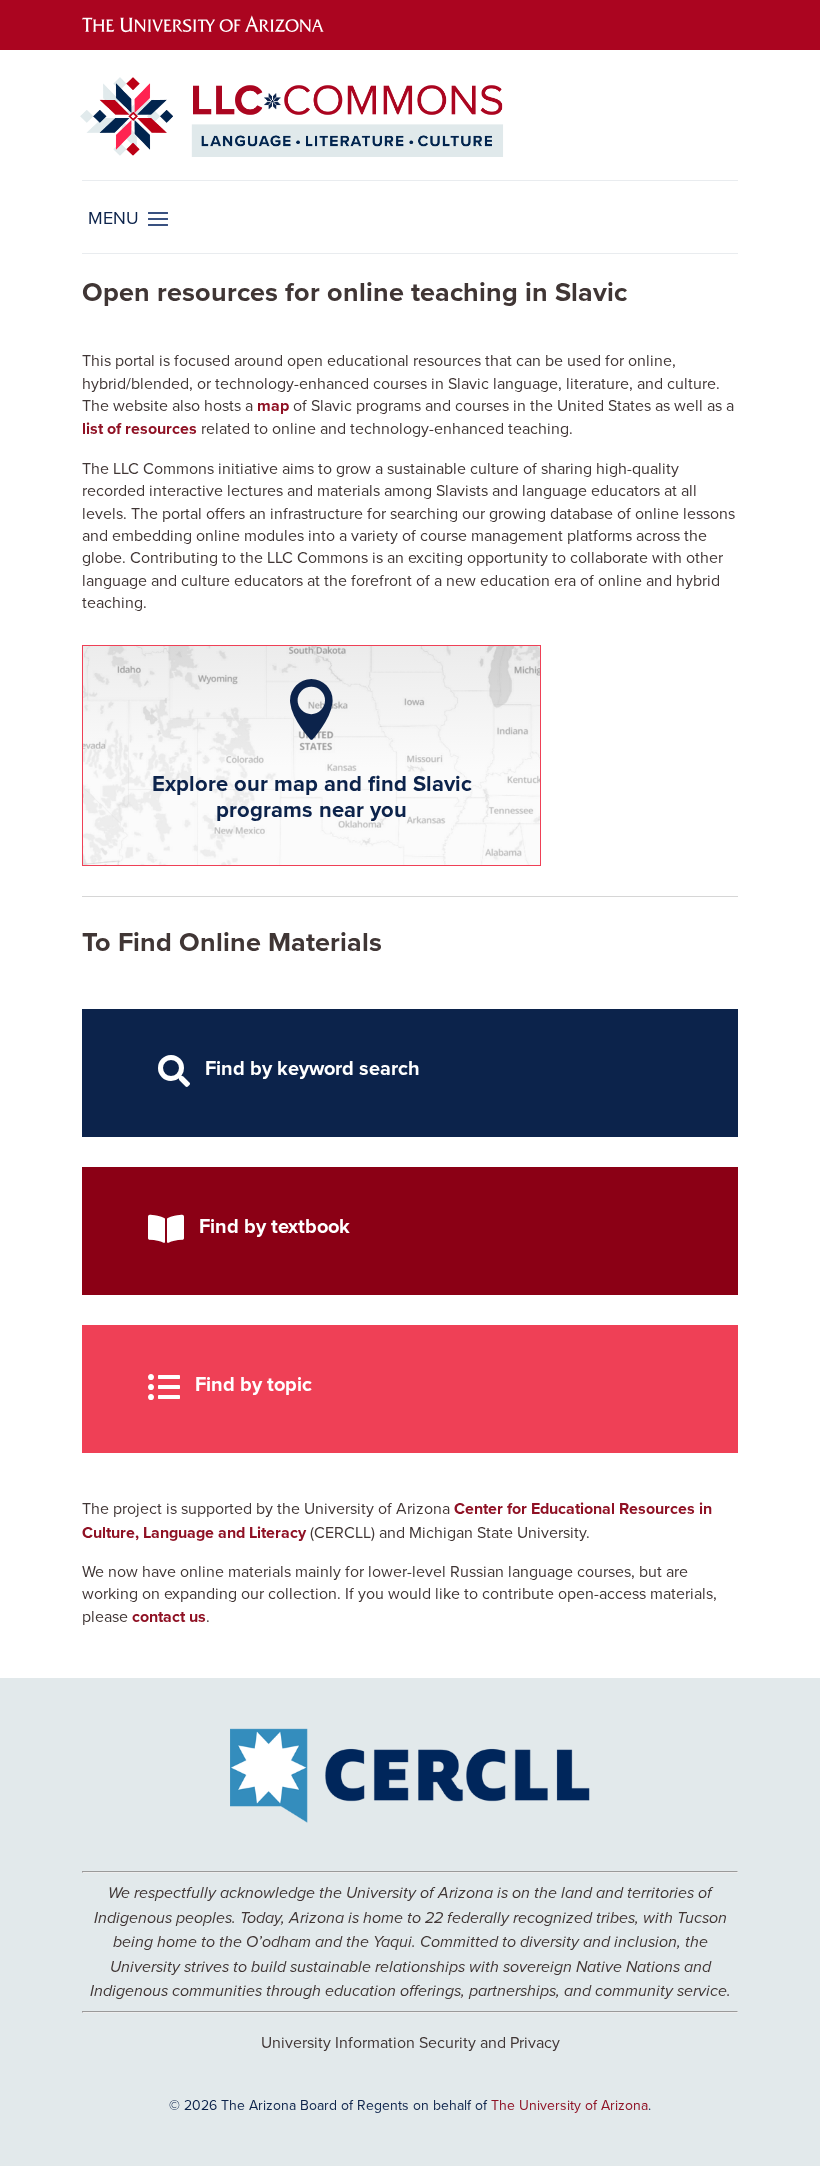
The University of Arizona (569, 2105)
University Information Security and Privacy (410, 2042)
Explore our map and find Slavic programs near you (312, 796)
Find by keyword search (312, 1067)
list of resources (139, 428)
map (273, 405)
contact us (169, 1616)
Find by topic (253, 1383)
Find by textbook (274, 1225)
